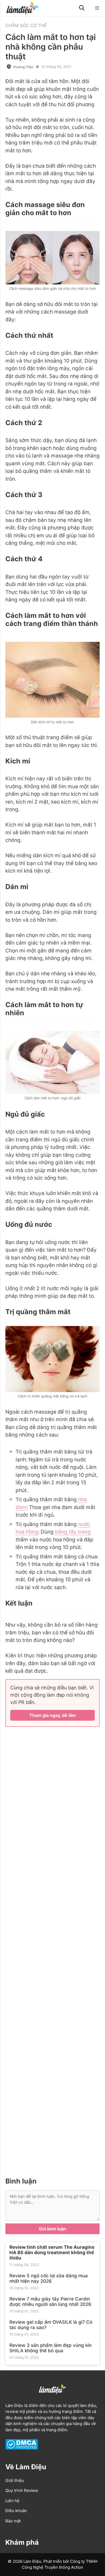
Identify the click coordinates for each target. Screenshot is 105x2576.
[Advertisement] (52, 1951)
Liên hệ (12, 2501)
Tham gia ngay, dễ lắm (53, 1715)
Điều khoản (16, 2511)
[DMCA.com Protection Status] (22, 2448)
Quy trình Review (22, 2490)
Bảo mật (13, 2521)
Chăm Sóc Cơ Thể (26, 25)
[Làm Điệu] (22, 8)
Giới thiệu (15, 2480)
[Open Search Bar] (82, 8)
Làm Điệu (14, 2405)
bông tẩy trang (73, 1532)
